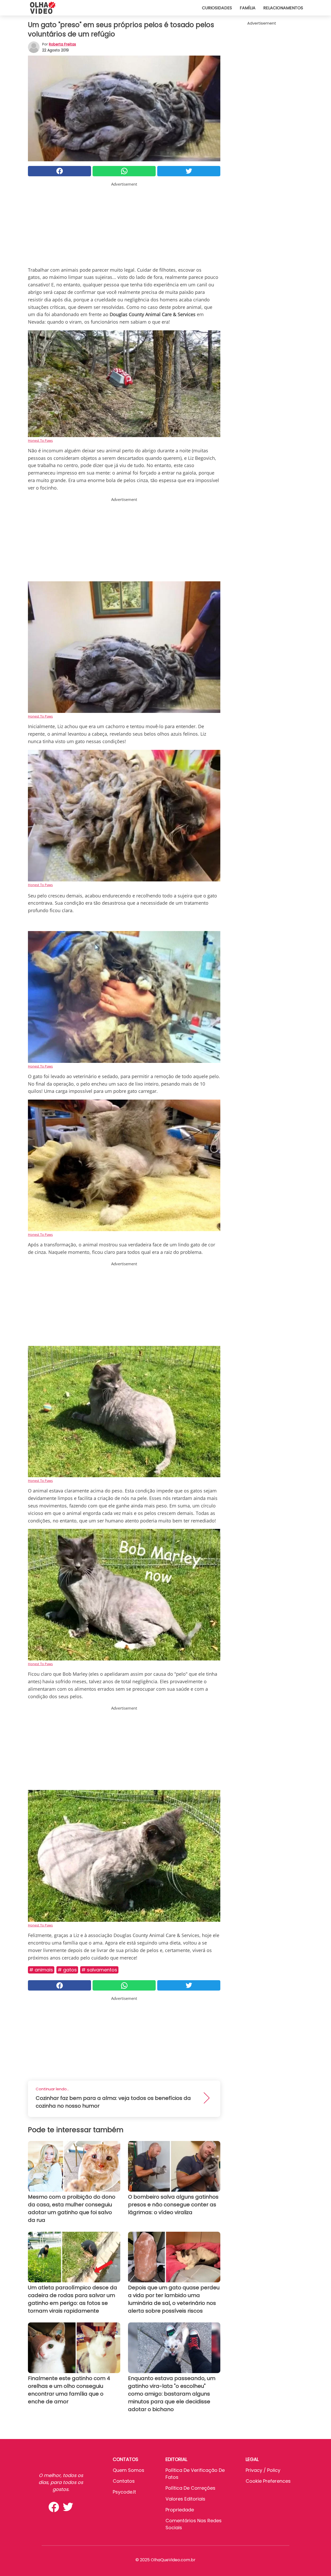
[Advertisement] (124, 223)
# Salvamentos (99, 1970)
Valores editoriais (185, 2499)
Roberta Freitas (62, 44)
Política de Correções (190, 2488)
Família (248, 8)
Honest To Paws (40, 440)
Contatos (124, 2481)
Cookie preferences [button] (268, 2481)
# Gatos (67, 1970)
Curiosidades (217, 8)
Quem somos (129, 2470)
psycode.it (124, 2492)
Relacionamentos (283, 8)
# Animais (41, 1970)
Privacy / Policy (263, 2470)
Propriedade (180, 2510)
